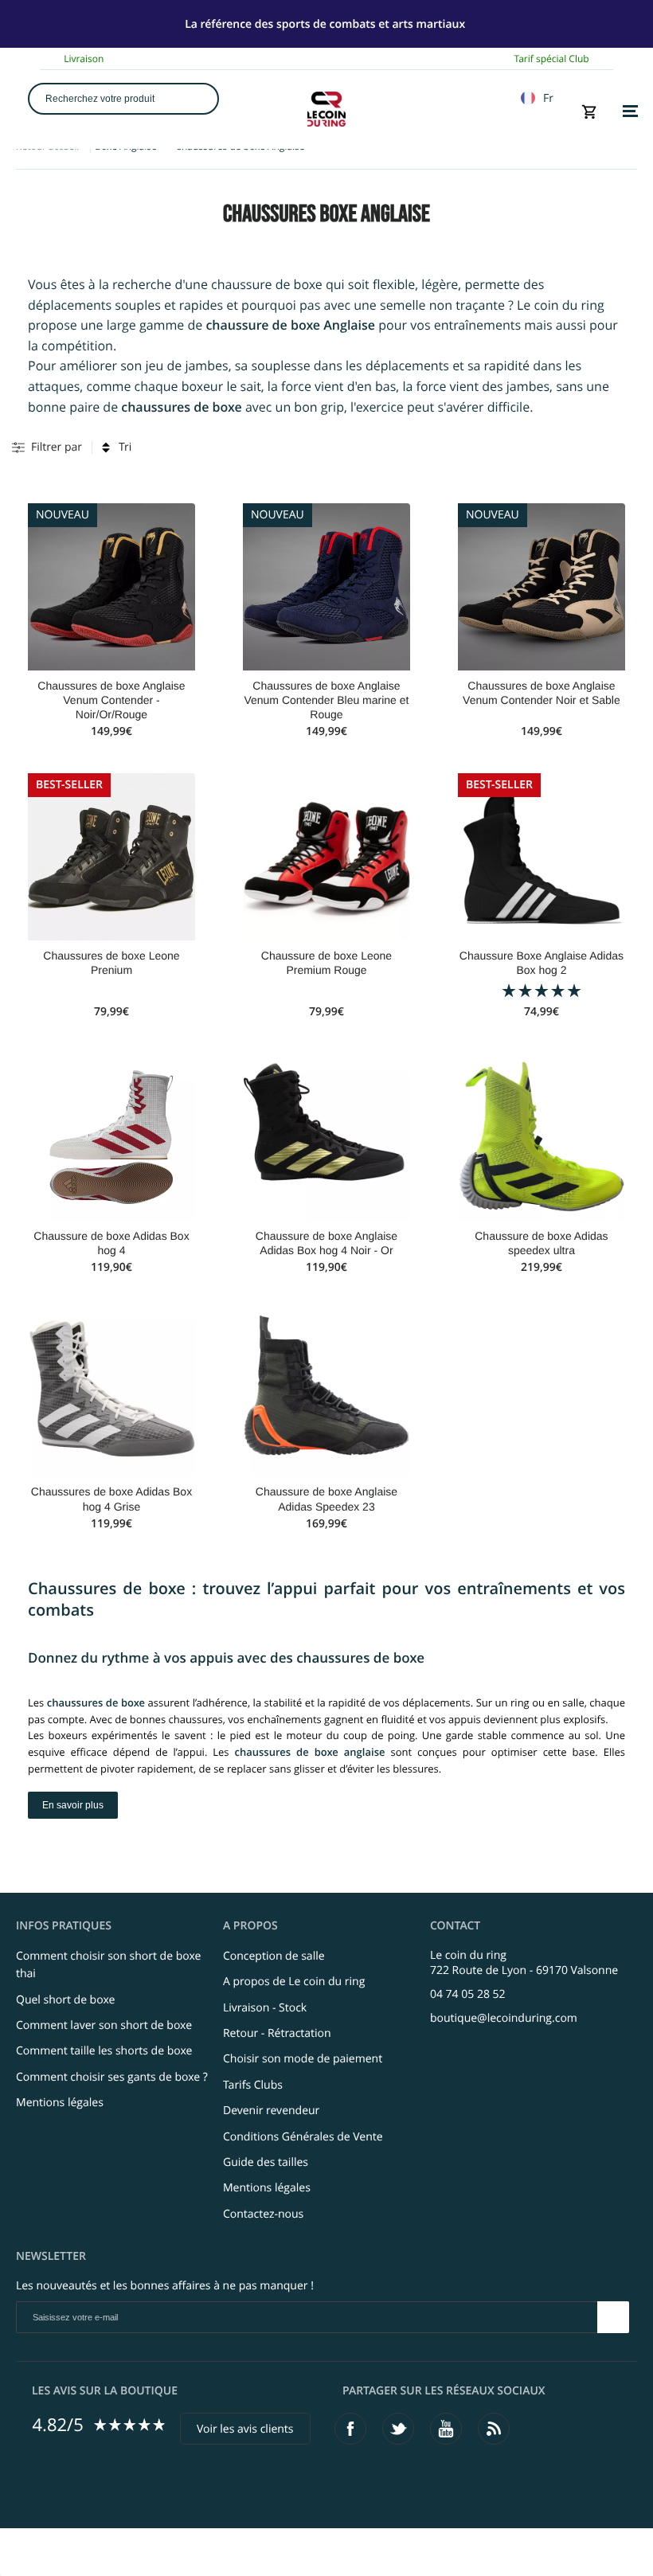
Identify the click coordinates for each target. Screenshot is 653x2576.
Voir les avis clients (245, 2429)
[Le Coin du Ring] (326, 109)
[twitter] (398, 2429)
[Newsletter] (613, 2317)
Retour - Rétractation (277, 2033)
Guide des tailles (266, 2162)
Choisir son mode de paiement (303, 2059)
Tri (125, 447)
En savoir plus (73, 1805)
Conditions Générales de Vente (303, 2137)
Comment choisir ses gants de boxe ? (112, 2077)
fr (548, 98)
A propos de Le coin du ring (294, 1982)
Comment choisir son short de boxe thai (108, 1965)
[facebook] (350, 2429)
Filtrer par (57, 447)
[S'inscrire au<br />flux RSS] (494, 2429)
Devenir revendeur (271, 2111)
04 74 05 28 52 (468, 1994)
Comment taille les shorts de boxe (104, 2051)
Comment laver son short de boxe (104, 2025)
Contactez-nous (263, 2214)
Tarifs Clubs (253, 2085)
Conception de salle (274, 1956)
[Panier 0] (590, 111)
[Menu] (630, 111)
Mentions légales (60, 2103)
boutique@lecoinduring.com (504, 2018)
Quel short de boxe (65, 2000)
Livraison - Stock (265, 2008)
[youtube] (446, 2429)
